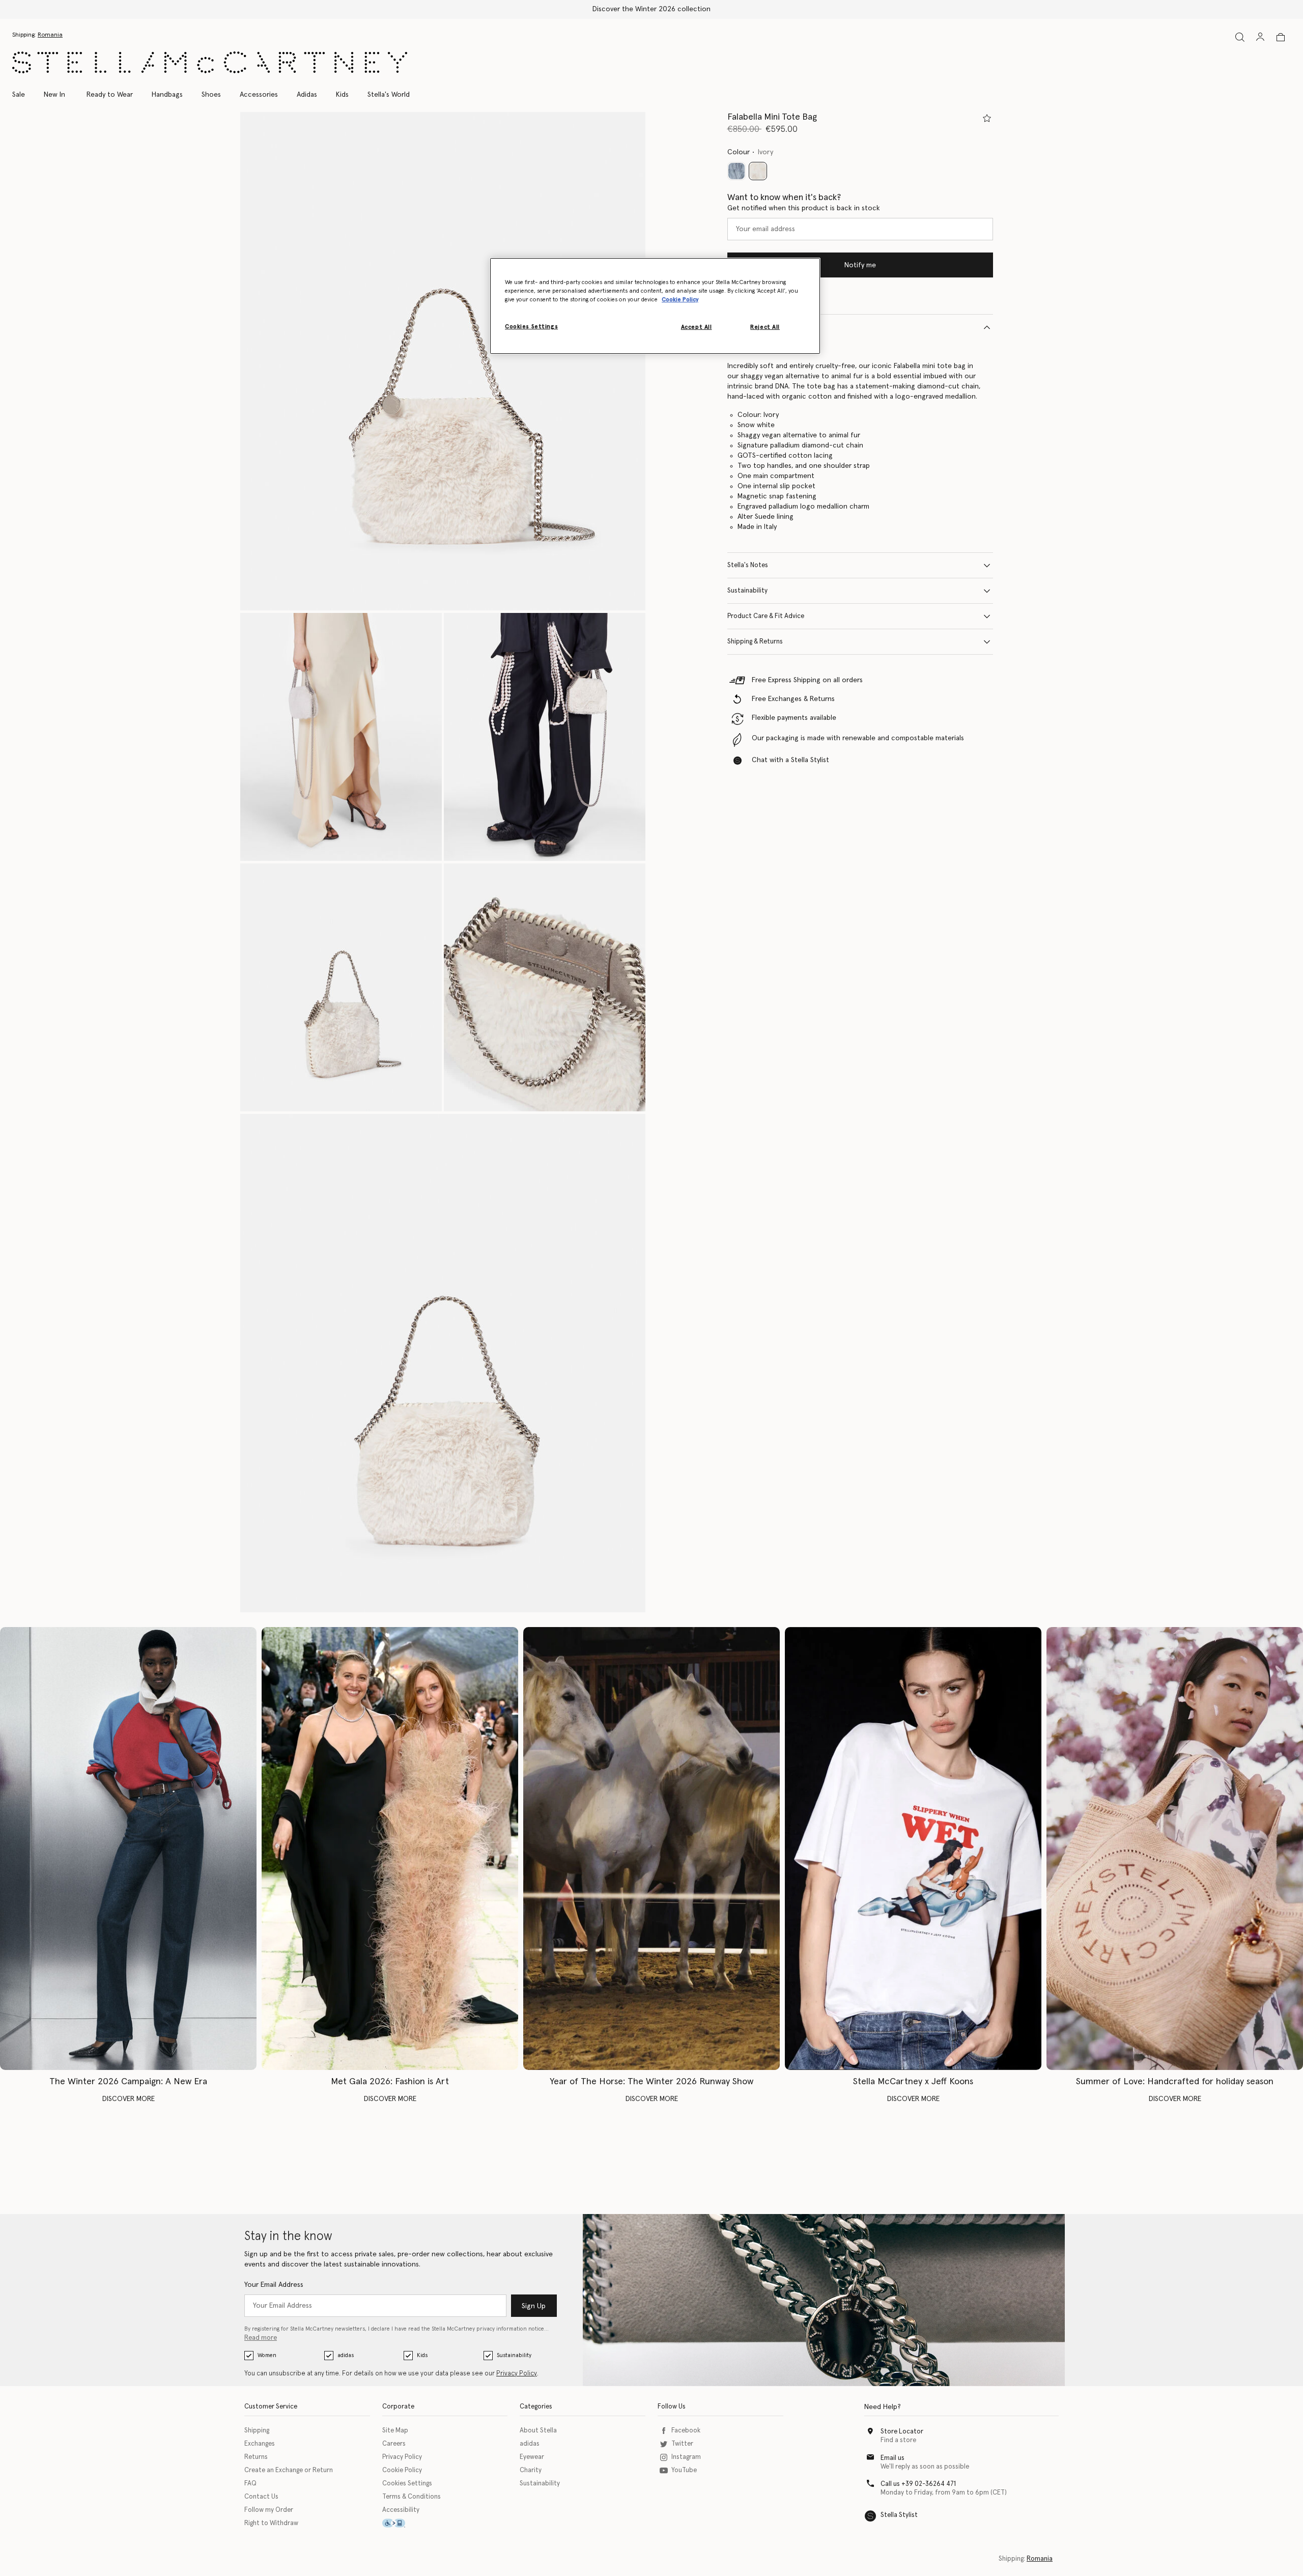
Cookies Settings (407, 2484)
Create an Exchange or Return (289, 2470)
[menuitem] (54, 95)
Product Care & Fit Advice (766, 616)
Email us (893, 2458)
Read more (261, 2338)
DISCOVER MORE (129, 2099)
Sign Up (534, 2306)
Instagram (686, 2457)
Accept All (697, 327)
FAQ (250, 2484)
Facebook (686, 2431)
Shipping (257, 2431)
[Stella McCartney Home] (210, 62)
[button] (443, 361)
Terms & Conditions (412, 2497)
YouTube (684, 2470)
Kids (422, 2355)
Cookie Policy (402, 2470)
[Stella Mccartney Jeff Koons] (913, 1849)
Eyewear (532, 2457)
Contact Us (261, 2497)
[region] (655, 306)
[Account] (1260, 37)
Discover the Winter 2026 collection (651, 9)
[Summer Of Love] (1175, 1849)
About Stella (538, 2431)
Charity (531, 2470)
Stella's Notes (748, 565)
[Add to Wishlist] (987, 118)
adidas (346, 2355)
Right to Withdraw (271, 2523)
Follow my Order (269, 2510)
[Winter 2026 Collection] (128, 1849)
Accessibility (401, 2510)
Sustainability (747, 591)
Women (267, 2355)
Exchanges (260, 2444)
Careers (394, 2444)
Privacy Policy (517, 2374)
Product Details (751, 327)
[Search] (1240, 37)
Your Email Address (274, 2285)
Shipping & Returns (755, 642)
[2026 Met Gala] (390, 1849)
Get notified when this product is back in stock (804, 208)
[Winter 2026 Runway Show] (651, 1849)
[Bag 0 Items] (1281, 37)
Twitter (682, 2444)
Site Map (395, 2431)
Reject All (765, 327)
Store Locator (902, 2432)
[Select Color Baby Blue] (737, 171)
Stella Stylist (899, 2515)
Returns (256, 2457)
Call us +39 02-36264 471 (918, 2484)
